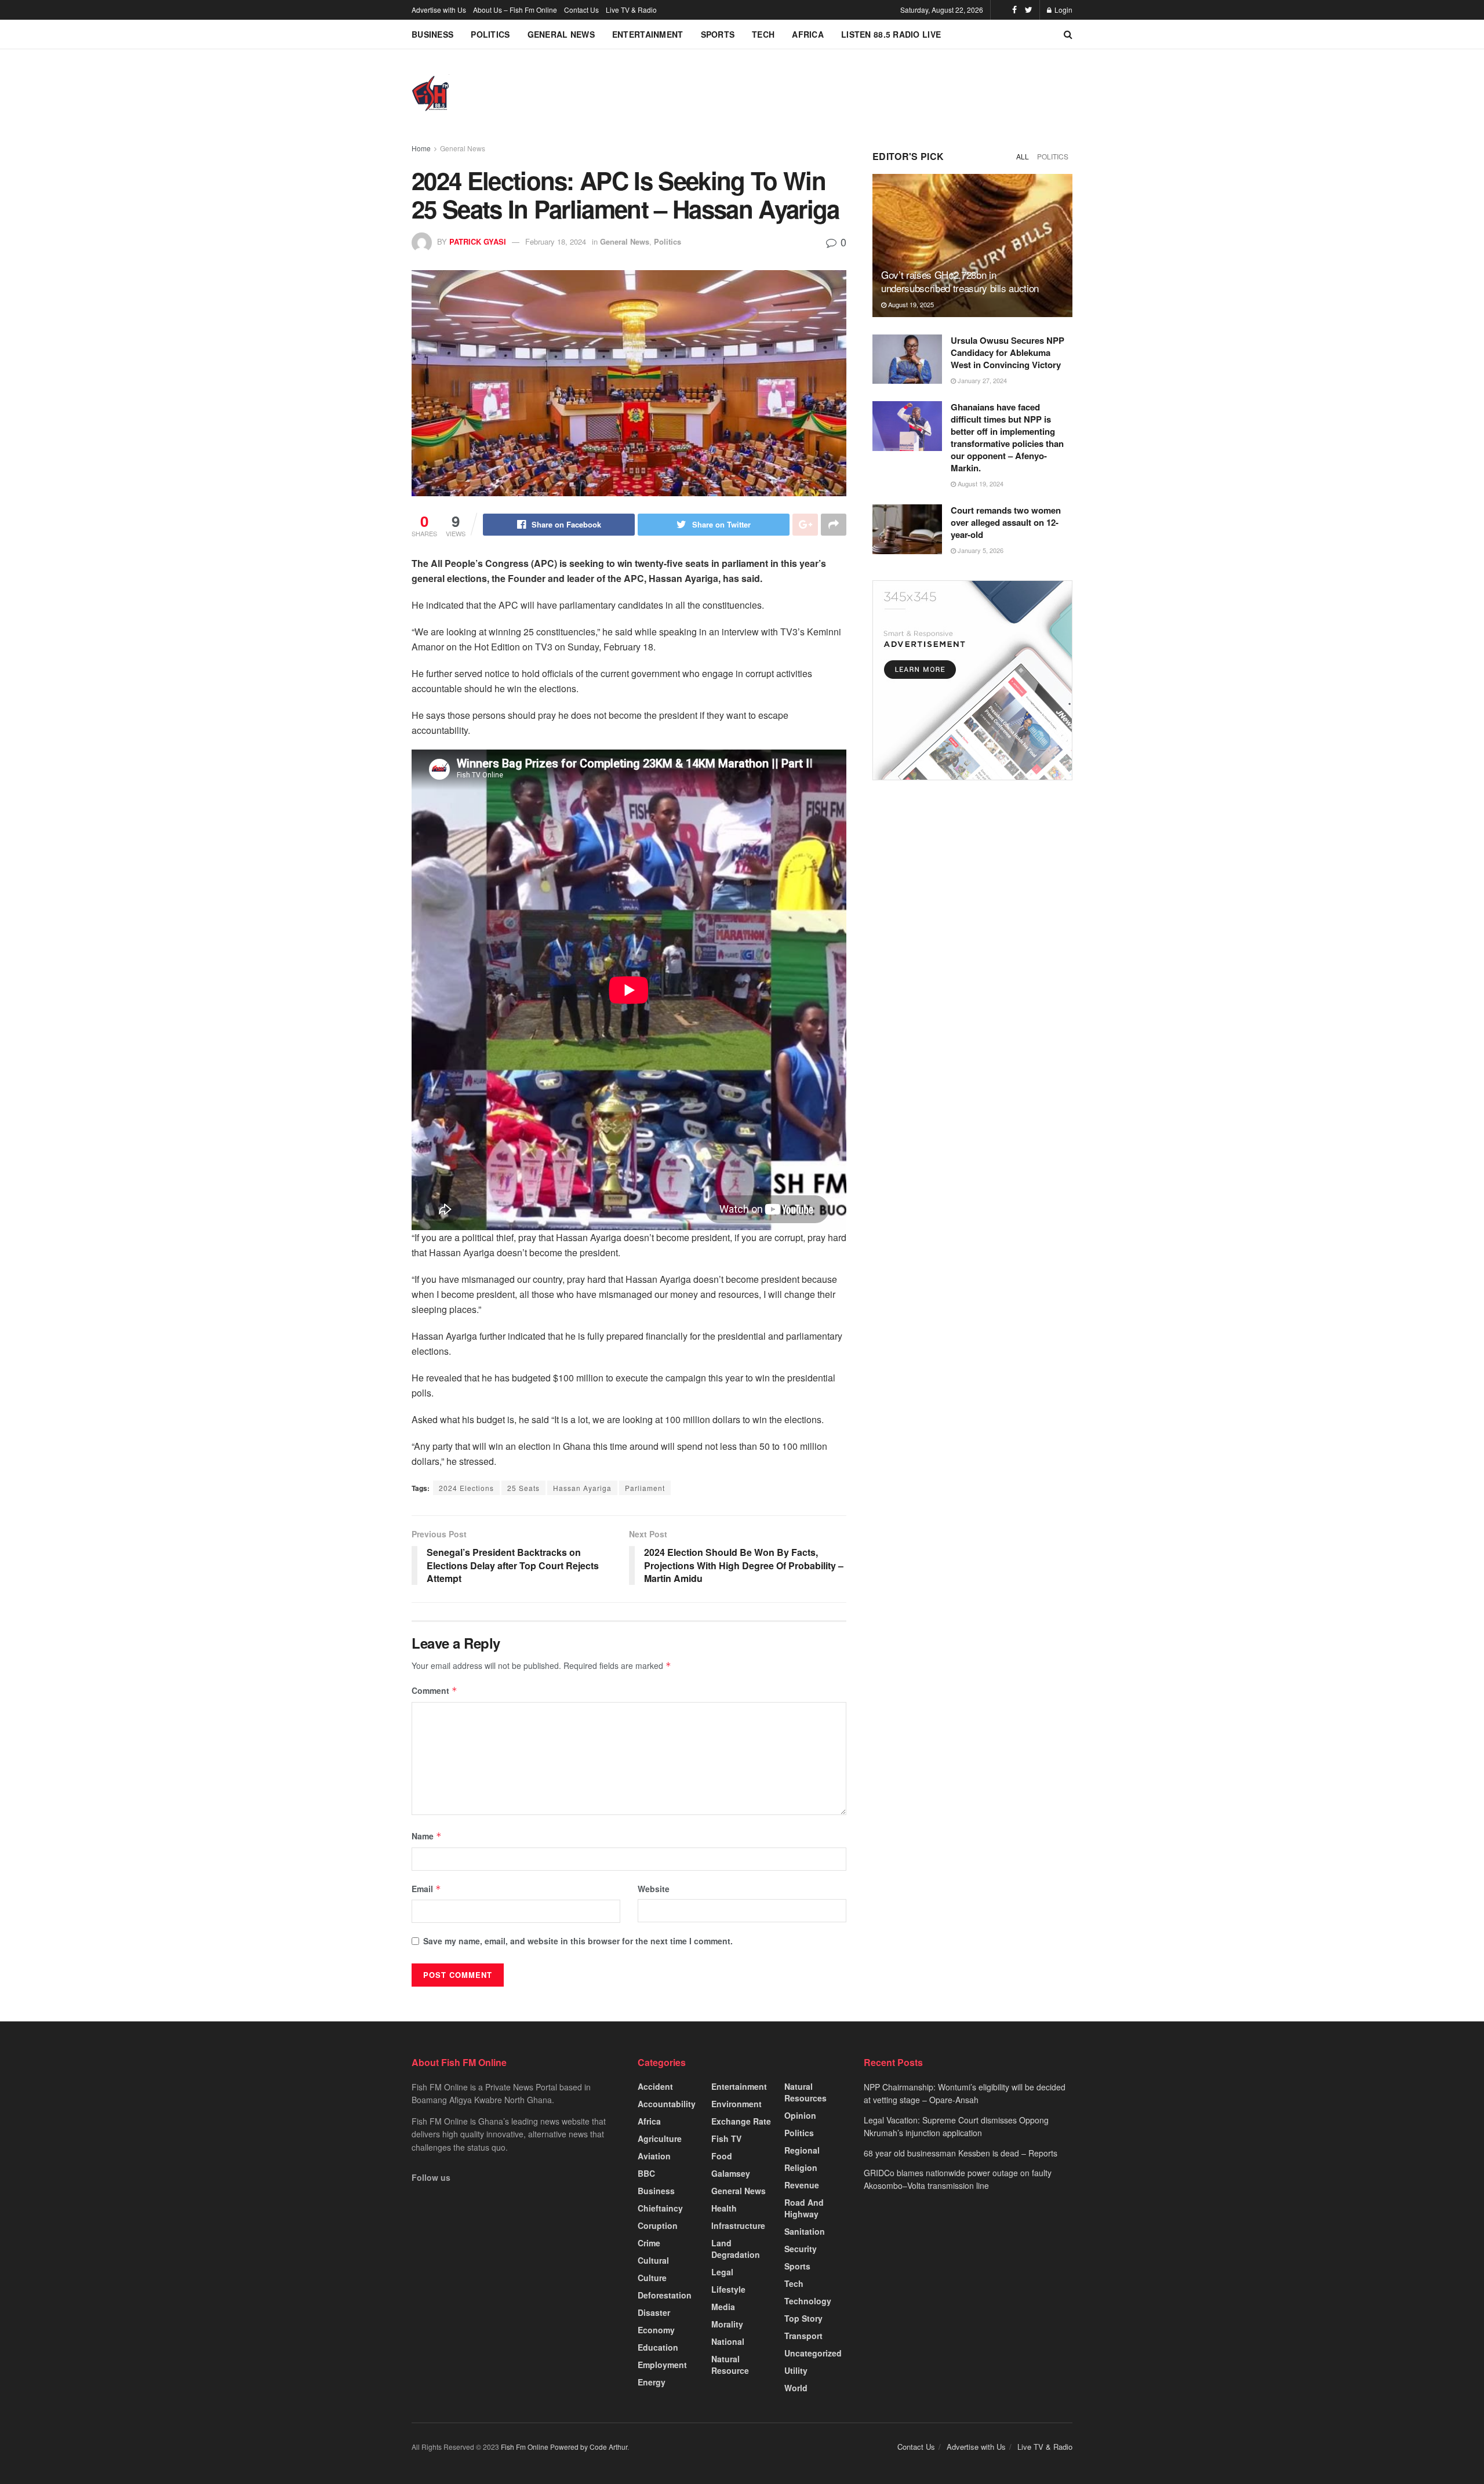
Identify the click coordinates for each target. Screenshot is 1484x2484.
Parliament (645, 1488)
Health (724, 2208)
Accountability (667, 2104)
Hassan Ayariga (582, 1488)
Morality (727, 2324)
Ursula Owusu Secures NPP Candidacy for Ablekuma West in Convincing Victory (1007, 352)
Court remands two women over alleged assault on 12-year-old (1006, 522)
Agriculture (660, 2139)
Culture (652, 2278)
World (796, 2388)
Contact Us (581, 10)
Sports (718, 34)
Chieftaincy (660, 2208)
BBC (646, 2173)
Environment (736, 2104)
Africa (808, 34)
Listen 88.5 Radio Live (891, 34)
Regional (802, 2150)
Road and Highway (804, 2208)
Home (421, 148)
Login (1063, 10)
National (728, 2341)
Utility (796, 2370)
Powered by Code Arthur (589, 2447)
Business (432, 34)
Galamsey (731, 2173)
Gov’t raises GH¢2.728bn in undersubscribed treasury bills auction (960, 281)
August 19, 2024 (980, 483)
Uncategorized (813, 2353)
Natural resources (805, 2092)
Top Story (803, 2318)
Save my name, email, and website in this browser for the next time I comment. (578, 1941)
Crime (649, 2243)
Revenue (802, 2185)
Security (801, 2249)
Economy (656, 2330)
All (1023, 156)
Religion (801, 2167)
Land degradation (736, 2249)
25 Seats (523, 1488)
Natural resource (730, 2365)
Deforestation (665, 2295)
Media (723, 2307)
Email (426, 1889)
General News (561, 34)
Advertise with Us (439, 10)
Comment (434, 1690)
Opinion (800, 2115)
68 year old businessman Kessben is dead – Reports (961, 2153)
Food (722, 2156)
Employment (662, 2365)
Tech (763, 34)
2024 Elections (466, 1488)
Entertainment (648, 34)
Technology (808, 2301)
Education (658, 2347)
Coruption (658, 2225)
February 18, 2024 (556, 241)
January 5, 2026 (980, 550)
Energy (652, 2382)
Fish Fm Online (525, 2447)
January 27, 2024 (981, 380)
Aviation (654, 2156)
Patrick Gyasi (478, 241)
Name (427, 1836)
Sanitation (805, 2231)
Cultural (653, 2260)
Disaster (654, 2312)
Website (654, 1889)
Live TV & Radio (631, 10)
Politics (490, 34)
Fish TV (726, 2139)
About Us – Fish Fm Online (515, 10)
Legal (722, 2272)
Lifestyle (728, 2289)
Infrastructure (738, 2225)
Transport (803, 2336)
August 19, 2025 (910, 304)
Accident (655, 2086)
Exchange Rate (741, 2121)
